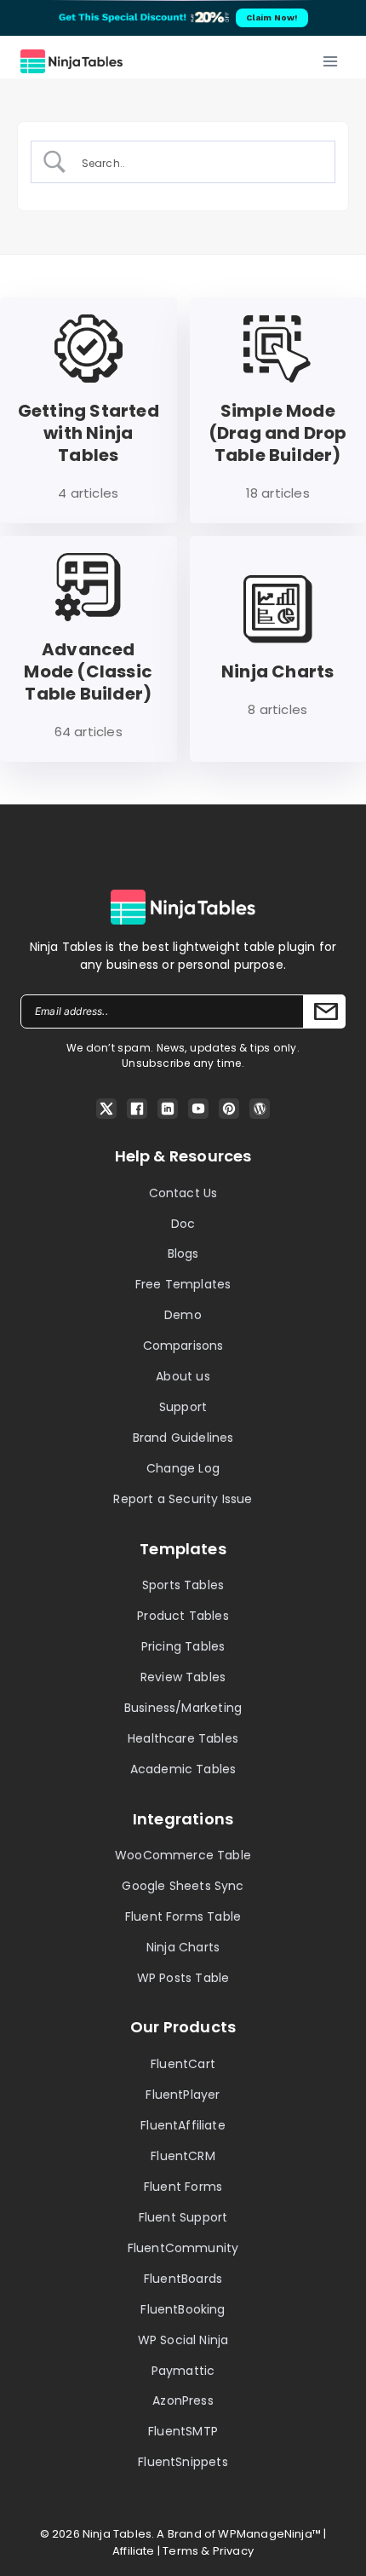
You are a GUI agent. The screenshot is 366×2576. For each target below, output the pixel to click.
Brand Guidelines (183, 1438)
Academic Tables (183, 1769)
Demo (183, 1315)
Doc (183, 1224)
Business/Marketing (183, 1708)
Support (183, 1407)
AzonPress (183, 2400)
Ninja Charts (183, 1947)
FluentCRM (183, 2156)
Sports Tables (183, 1585)
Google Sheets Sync (183, 1886)
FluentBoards (183, 2279)
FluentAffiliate (183, 2125)
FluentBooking (183, 2309)
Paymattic (183, 2371)
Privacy (233, 2551)
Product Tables (183, 1616)
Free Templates (183, 1284)
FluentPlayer (183, 2095)
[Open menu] (330, 61)
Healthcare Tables (183, 1738)
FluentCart (183, 2064)
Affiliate (134, 2551)
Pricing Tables (183, 1646)
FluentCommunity (183, 2248)
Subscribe (324, 1011)
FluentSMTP (183, 2431)
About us (183, 1376)
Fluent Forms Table (183, 1916)
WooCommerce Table (183, 1855)
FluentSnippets (183, 2462)
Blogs (183, 1253)
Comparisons (183, 1346)
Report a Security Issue (183, 1499)
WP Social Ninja (183, 2340)
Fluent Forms (183, 2187)
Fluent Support (183, 2217)
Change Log (183, 1468)
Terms (180, 2551)
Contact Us (183, 1193)
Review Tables (183, 1677)
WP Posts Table (183, 1978)
